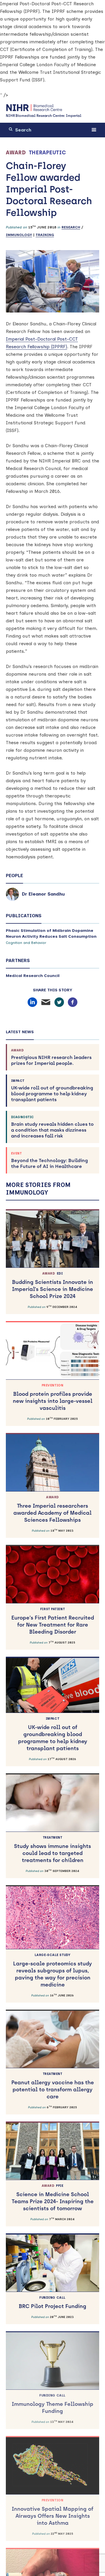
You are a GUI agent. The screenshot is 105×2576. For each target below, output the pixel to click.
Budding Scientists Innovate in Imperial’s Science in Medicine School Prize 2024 (52, 1286)
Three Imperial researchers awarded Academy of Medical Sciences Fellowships (52, 1509)
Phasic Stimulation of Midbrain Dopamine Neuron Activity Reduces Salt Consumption (51, 933)
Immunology (19, 235)
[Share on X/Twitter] (59, 1002)
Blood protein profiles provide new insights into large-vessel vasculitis (53, 1397)
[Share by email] (46, 1002)
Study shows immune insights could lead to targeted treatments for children (52, 1850)
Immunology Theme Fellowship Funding (52, 2404)
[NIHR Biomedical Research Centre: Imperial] (34, 108)
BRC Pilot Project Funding (52, 2303)
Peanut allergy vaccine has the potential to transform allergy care (53, 2086)
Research (71, 227)
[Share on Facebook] (73, 1002)
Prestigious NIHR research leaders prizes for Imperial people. (51, 1057)
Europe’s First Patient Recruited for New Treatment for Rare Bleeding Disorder (53, 1621)
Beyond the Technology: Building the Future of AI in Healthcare (49, 1160)
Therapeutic (48, 153)
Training (45, 235)
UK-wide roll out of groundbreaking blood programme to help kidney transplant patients (52, 1091)
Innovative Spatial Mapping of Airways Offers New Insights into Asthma (52, 2512)
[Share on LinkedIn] (32, 1002)
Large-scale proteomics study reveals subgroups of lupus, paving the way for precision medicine (52, 1971)
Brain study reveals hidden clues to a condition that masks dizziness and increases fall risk (52, 1127)
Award (16, 153)
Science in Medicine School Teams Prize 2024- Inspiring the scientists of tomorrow (53, 2198)
